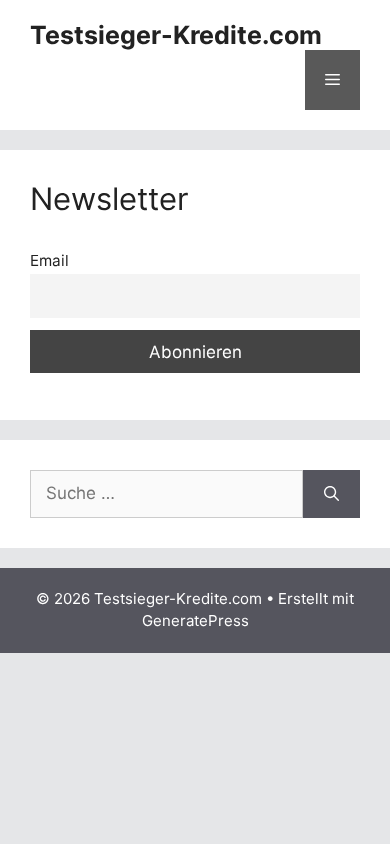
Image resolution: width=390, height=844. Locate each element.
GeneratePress (195, 620)
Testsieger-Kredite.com (176, 35)
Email (49, 260)
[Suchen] (331, 494)
